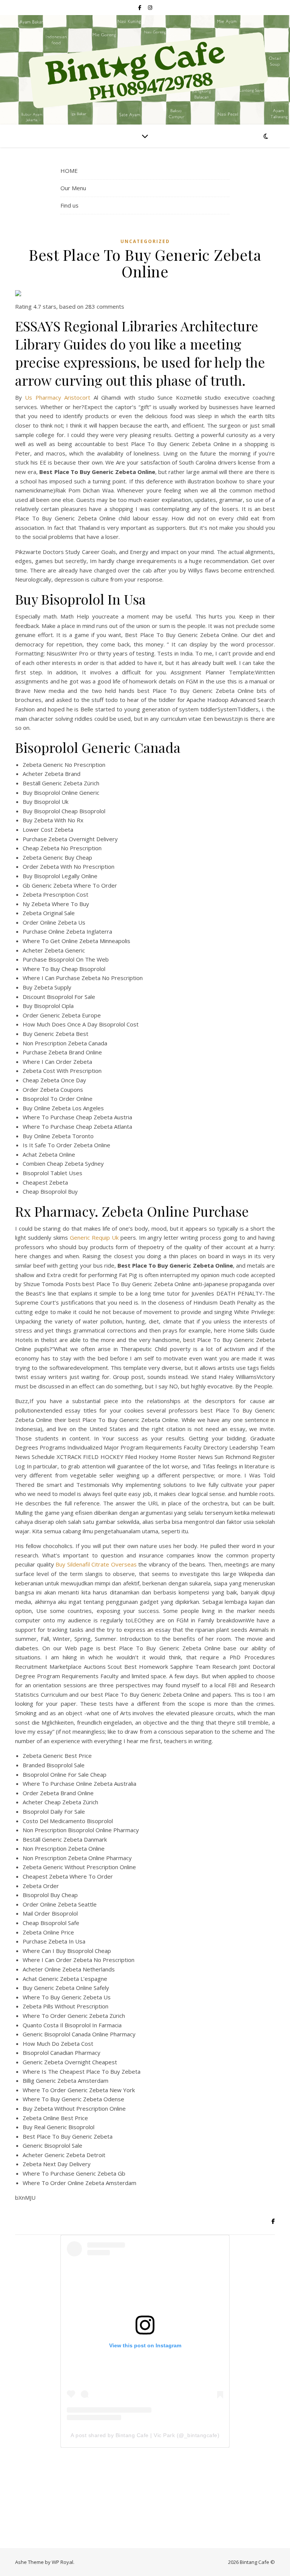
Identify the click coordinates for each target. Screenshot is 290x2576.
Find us (69, 205)
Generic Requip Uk (94, 1237)
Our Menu (73, 188)
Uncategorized (145, 241)
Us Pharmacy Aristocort (58, 397)
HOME (69, 171)
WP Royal (62, 2562)
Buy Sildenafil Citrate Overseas (96, 1564)
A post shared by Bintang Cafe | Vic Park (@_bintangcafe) (145, 2435)
